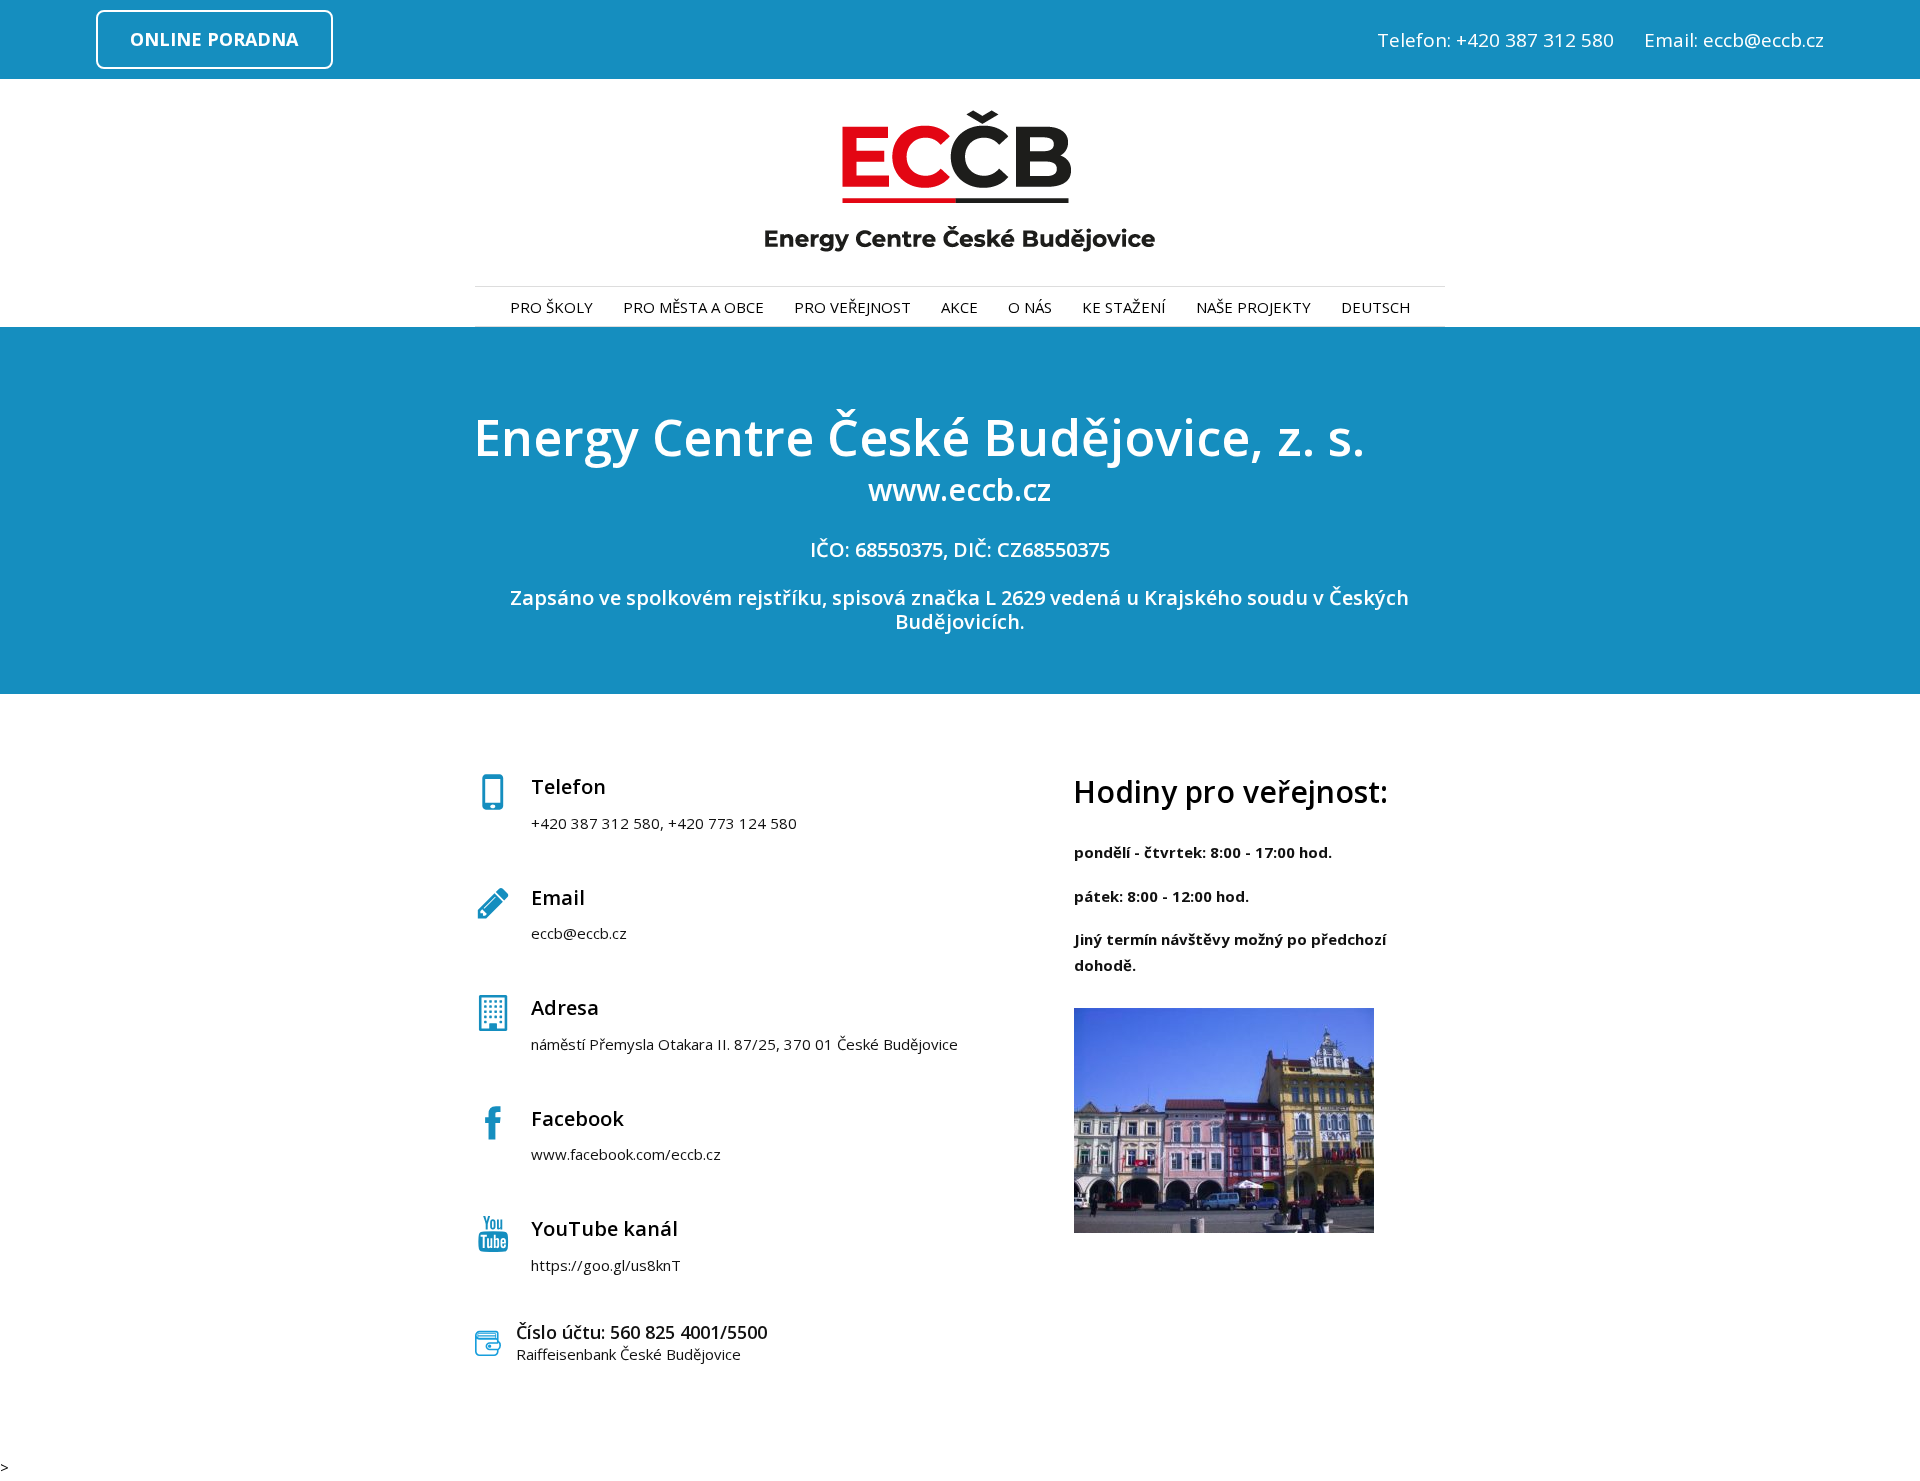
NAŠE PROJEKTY (1253, 307)
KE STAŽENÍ (1124, 307)
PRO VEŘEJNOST (852, 307)
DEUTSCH (1376, 307)
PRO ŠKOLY (551, 307)
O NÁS (1030, 307)
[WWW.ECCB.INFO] (960, 182)
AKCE (959, 307)
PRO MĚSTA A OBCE (693, 307)
